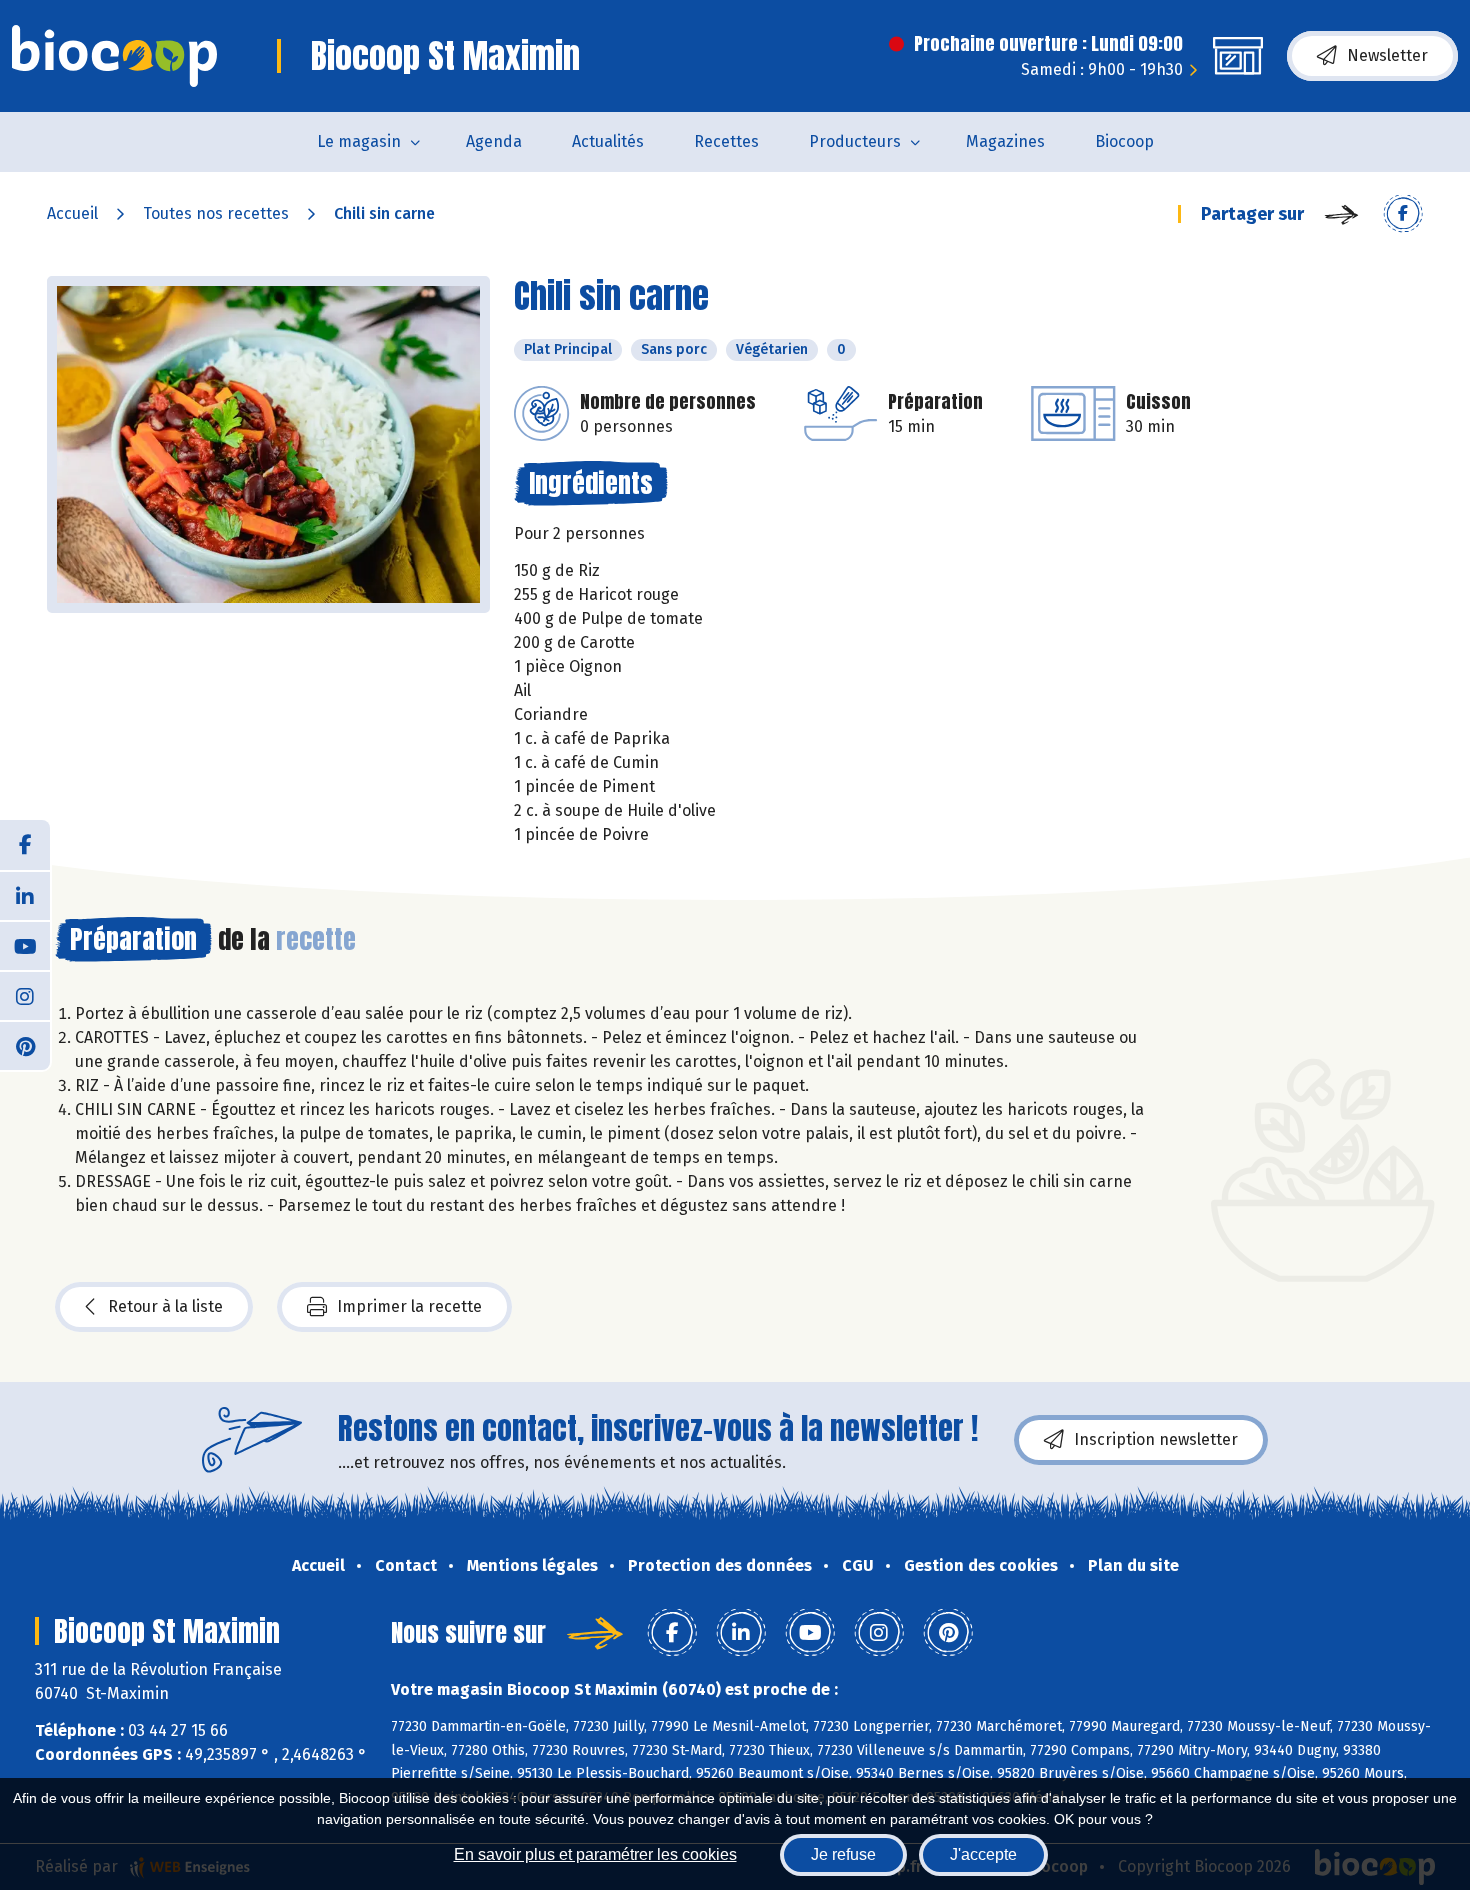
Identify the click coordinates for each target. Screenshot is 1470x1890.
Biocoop (1124, 141)
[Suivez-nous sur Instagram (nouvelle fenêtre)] (25, 995)
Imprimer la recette (409, 1306)
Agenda (494, 141)
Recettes (726, 141)
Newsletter (1387, 55)
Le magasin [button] (359, 141)
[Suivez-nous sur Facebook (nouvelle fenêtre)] (25, 845)
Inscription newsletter (1156, 1439)
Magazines (1005, 141)
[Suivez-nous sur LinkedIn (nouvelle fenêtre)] (25, 895)
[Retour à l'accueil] (114, 56)
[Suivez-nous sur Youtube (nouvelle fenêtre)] (25, 945)
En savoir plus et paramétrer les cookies (595, 1854)
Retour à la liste (165, 1306)
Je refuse (843, 1854)
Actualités (608, 141)
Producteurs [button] (855, 141)
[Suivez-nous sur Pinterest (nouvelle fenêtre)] (25, 1045)
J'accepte (983, 1854)
